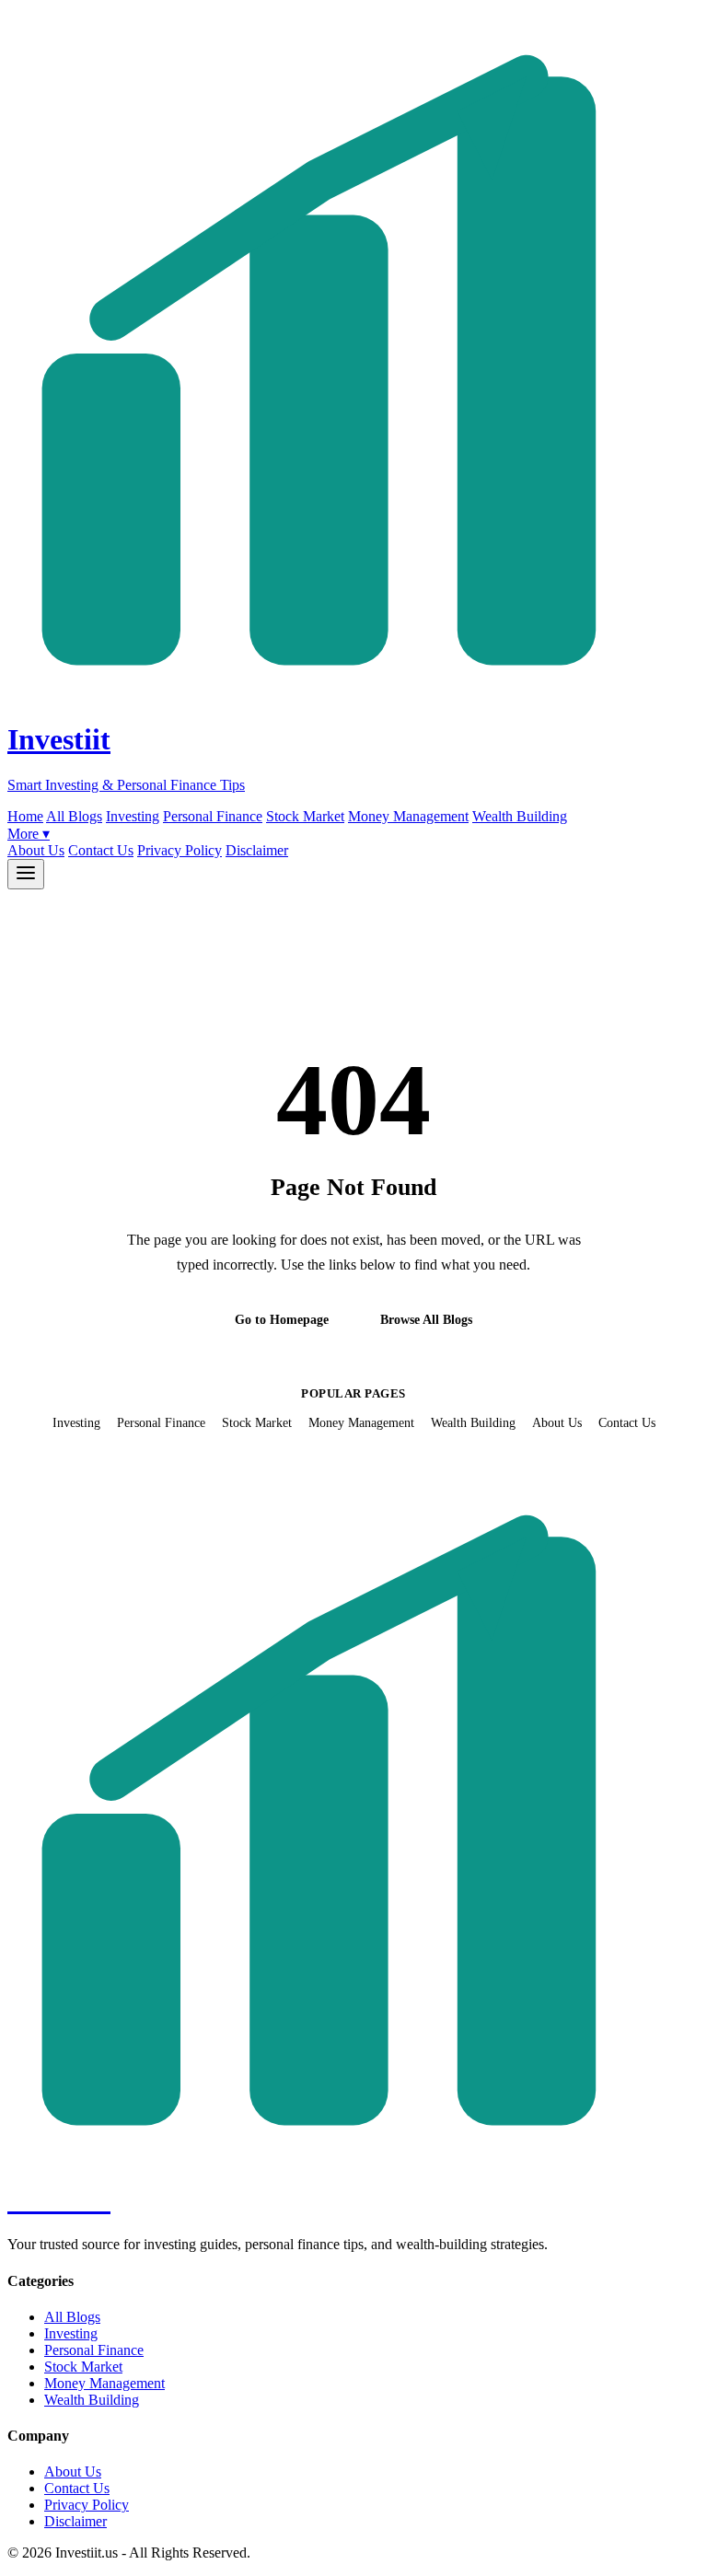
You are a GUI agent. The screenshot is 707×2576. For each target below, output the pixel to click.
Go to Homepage (282, 1319)
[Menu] (26, 874)
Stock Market (305, 816)
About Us (36, 850)
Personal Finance (213, 816)
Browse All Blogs (426, 1319)
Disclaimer (257, 850)
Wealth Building (520, 816)
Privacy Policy (180, 850)
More (29, 834)
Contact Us (101, 850)
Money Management (408, 816)
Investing (133, 816)
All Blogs (74, 816)
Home (25, 816)
